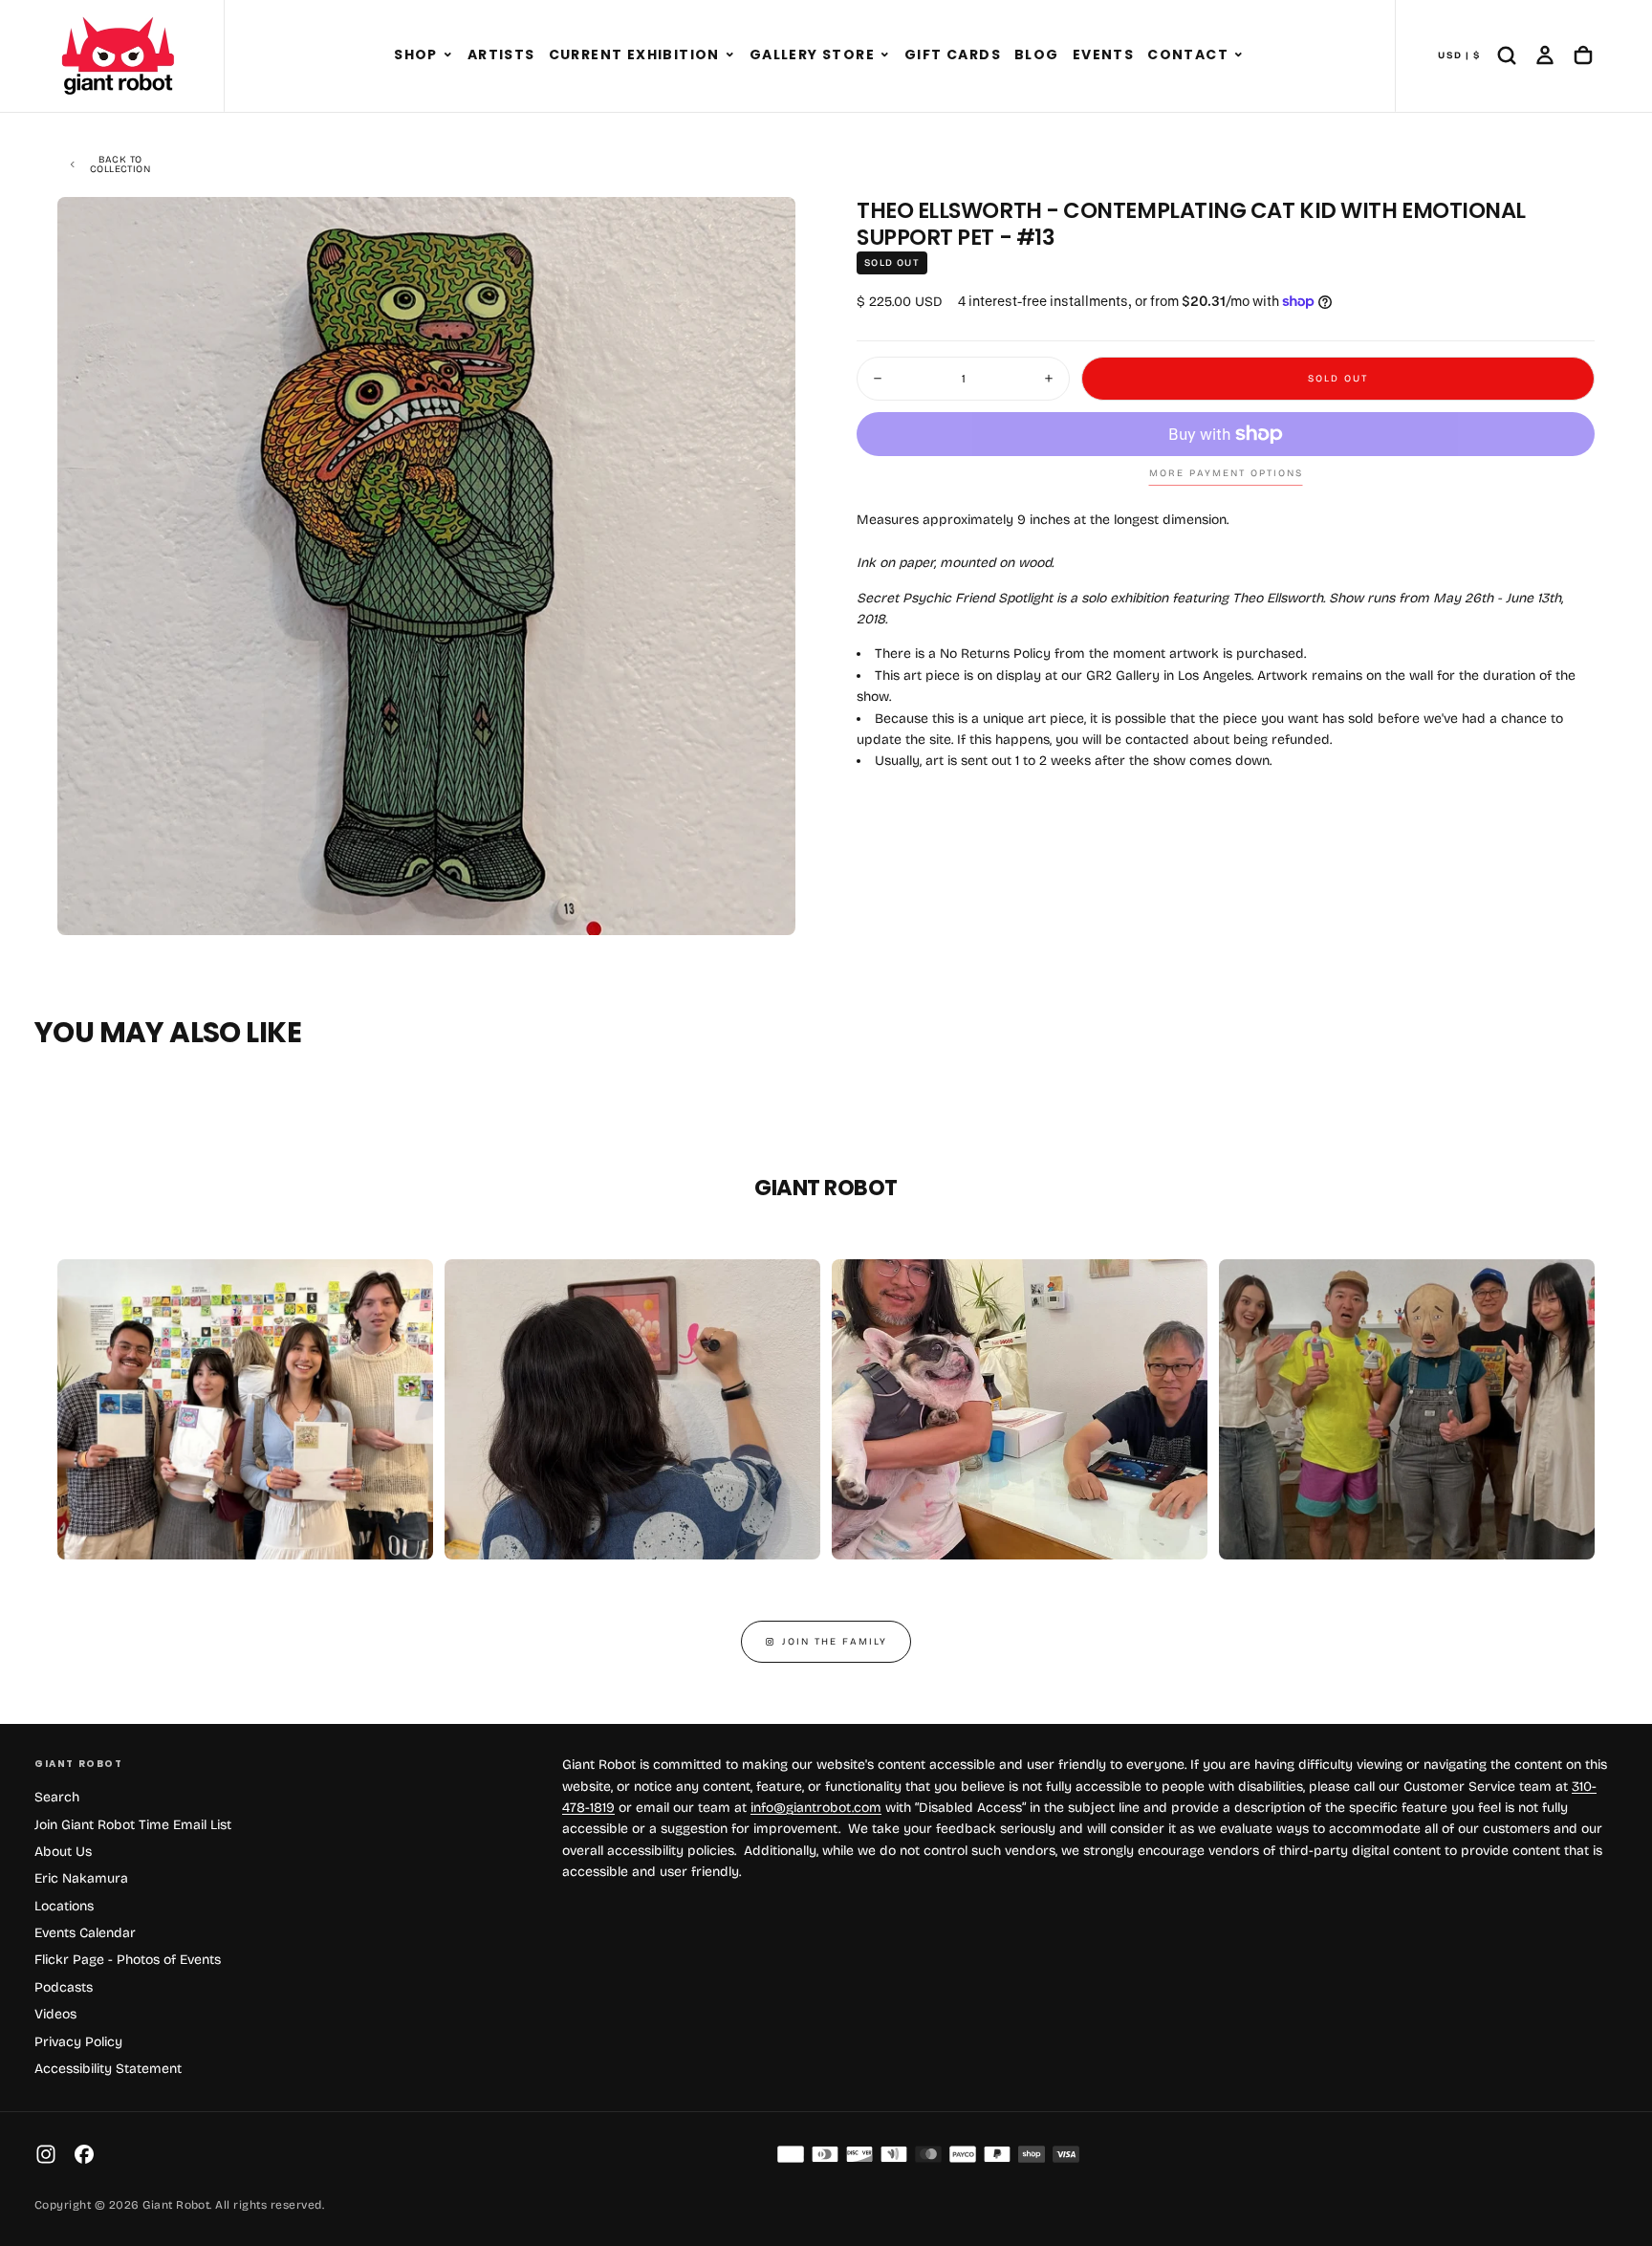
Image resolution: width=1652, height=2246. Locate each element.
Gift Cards (953, 55)
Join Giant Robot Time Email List (133, 1825)
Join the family (835, 1642)
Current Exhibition (634, 55)
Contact (1188, 55)
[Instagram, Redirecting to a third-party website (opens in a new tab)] (46, 2154)
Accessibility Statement (108, 2069)
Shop (416, 55)
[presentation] (765, 905)
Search (57, 1797)
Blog (1037, 55)
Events (1103, 55)
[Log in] (1545, 55)
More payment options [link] (1226, 473)
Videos (55, 2014)
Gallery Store (812, 55)
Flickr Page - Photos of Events (128, 1960)
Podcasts (64, 1987)
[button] (448, 55)
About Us (63, 1852)
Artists (501, 55)
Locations (64, 1906)
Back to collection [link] (120, 164)
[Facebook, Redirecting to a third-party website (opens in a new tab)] (84, 2154)
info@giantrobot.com (816, 1808)
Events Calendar (85, 1933)
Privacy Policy (78, 2042)
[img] (791, 2154)
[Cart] (1583, 55)
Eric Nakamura (81, 1878)
